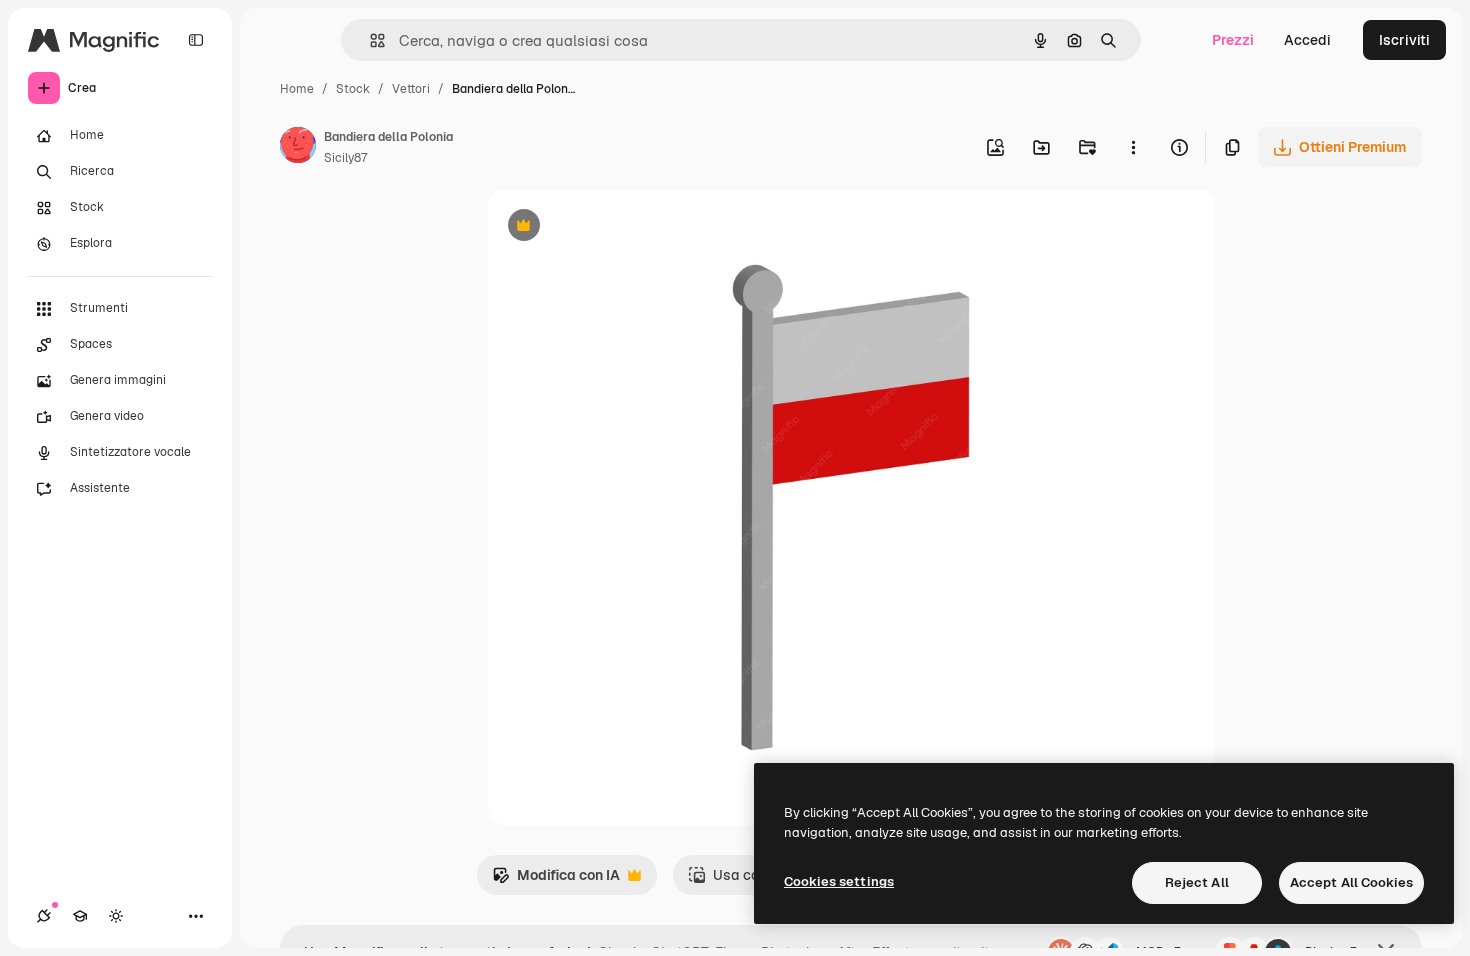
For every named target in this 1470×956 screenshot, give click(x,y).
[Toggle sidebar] (196, 40)
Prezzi (1233, 40)
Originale (620, 227)
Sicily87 (345, 158)
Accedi (1307, 40)
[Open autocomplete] (369, 40)
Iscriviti (1404, 40)
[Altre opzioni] (1133, 147)
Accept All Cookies (1351, 882)
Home (297, 89)
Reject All (1197, 882)
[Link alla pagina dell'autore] (298, 148)
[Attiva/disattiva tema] (116, 916)
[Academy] (80, 916)
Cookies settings (839, 881)
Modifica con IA (556, 880)
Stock (353, 89)
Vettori (411, 89)
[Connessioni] (44, 916)
